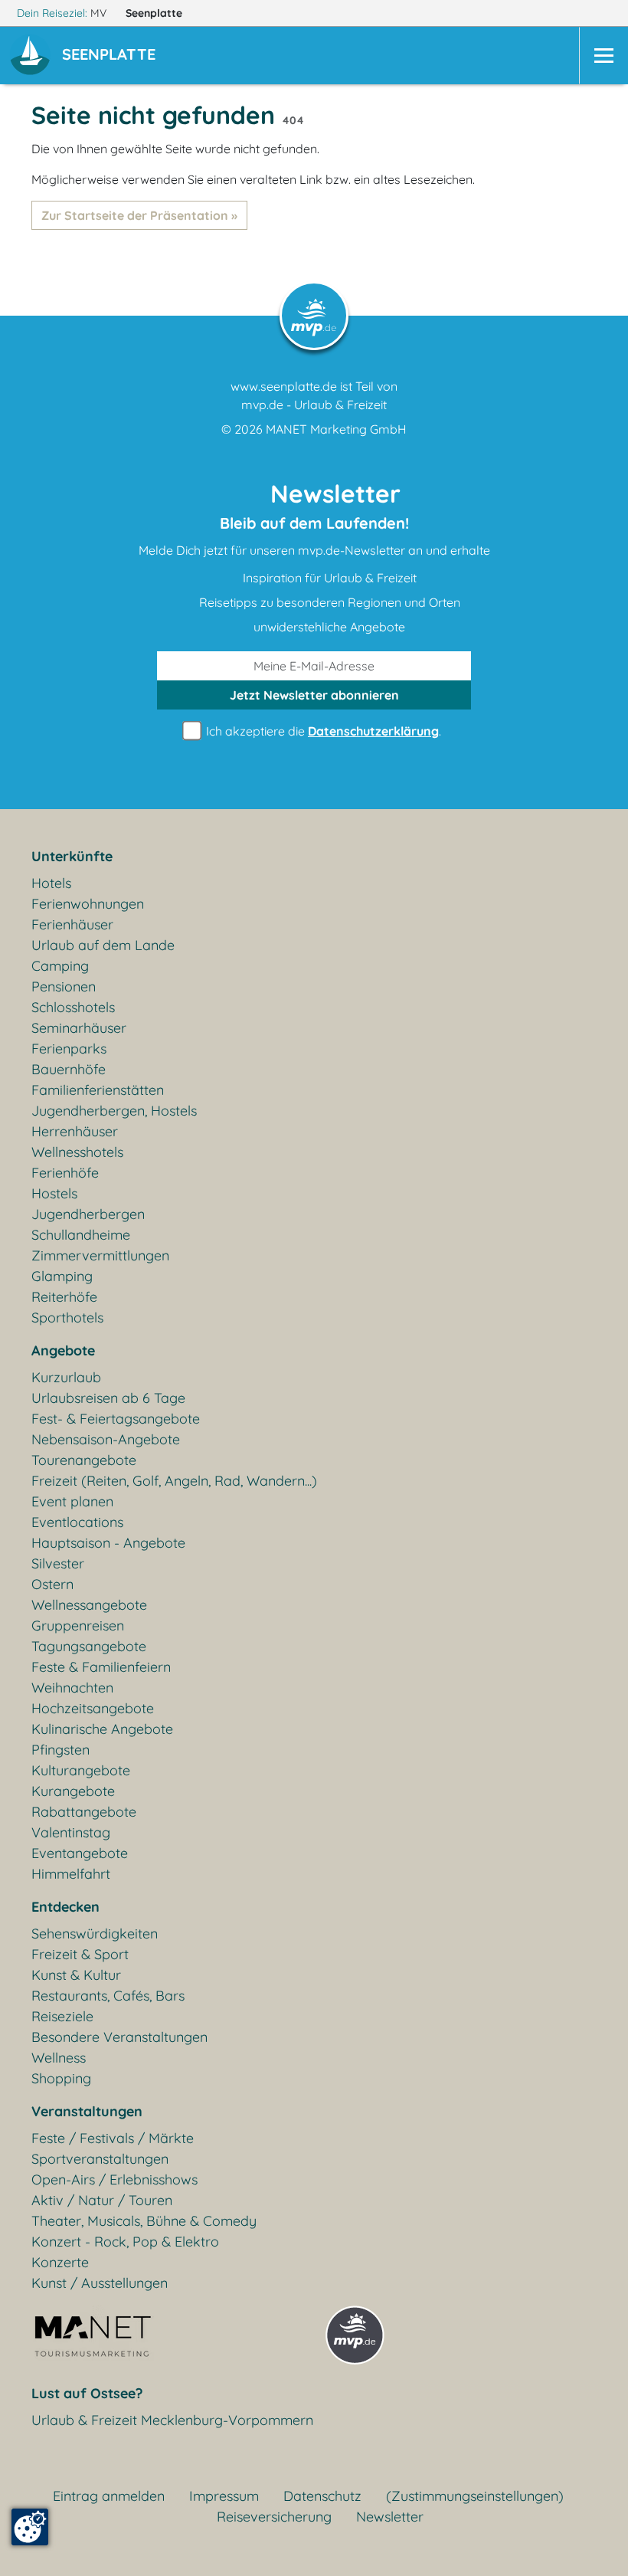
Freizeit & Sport (80, 1954)
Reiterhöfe (64, 1297)
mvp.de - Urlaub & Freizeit (314, 405)
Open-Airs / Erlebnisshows (114, 2179)
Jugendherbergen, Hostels (114, 1111)
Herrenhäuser (75, 1131)
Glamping (62, 1276)
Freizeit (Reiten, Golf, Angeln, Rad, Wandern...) (174, 1481)
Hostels (54, 1193)
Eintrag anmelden (109, 2496)
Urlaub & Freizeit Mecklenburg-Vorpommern (172, 2420)
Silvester (58, 1563)
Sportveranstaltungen (100, 2159)
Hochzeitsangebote (93, 1708)
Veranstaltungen (87, 2111)
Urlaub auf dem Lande (103, 945)
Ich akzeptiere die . (322, 731)
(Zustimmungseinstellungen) (475, 2496)
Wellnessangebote (89, 1605)
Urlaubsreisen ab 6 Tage (108, 1398)
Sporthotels (67, 1317)
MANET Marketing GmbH (336, 429)
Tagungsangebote (89, 1646)
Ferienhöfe (65, 1173)
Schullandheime (81, 1235)
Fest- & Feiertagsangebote (116, 1419)
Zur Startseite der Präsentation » (139, 215)
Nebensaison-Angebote (106, 1439)
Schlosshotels (73, 1007)
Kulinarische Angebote (102, 1729)
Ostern (52, 1584)
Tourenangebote (84, 1460)
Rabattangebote (84, 1812)
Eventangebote (80, 1853)
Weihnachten (72, 1688)
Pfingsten (61, 1750)
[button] (112, 56)
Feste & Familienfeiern (101, 1667)
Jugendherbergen (88, 1214)
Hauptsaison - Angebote (108, 1543)
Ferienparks (69, 1049)
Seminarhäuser (79, 1028)
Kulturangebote (81, 1770)
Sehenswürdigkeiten (95, 1934)
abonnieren (314, 695)
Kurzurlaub (66, 1377)
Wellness (59, 2058)
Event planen (72, 1501)
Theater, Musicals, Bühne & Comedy (144, 2221)
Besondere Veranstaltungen (119, 2037)
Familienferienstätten (98, 1090)
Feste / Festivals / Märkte (113, 2138)
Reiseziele (62, 2016)
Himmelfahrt (71, 1874)
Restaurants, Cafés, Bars (108, 1996)
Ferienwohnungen (88, 904)
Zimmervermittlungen (100, 1255)
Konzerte (60, 2262)
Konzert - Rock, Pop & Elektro (125, 2242)
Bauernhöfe (69, 1069)
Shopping (61, 2078)
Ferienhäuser (72, 924)
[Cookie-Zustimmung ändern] (30, 2527)
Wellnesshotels (77, 1152)
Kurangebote (73, 1791)
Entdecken (65, 1907)
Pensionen (64, 986)
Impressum (224, 2496)
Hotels (51, 883)
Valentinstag (71, 1832)
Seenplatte (155, 13)
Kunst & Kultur (76, 1975)
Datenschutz (322, 2496)
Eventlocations (77, 1522)
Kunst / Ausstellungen (100, 2283)
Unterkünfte (72, 856)
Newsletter (390, 2517)
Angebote (63, 1350)
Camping (60, 966)
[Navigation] (603, 56)
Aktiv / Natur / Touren (102, 2200)
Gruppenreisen (78, 1626)
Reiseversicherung (274, 2517)
